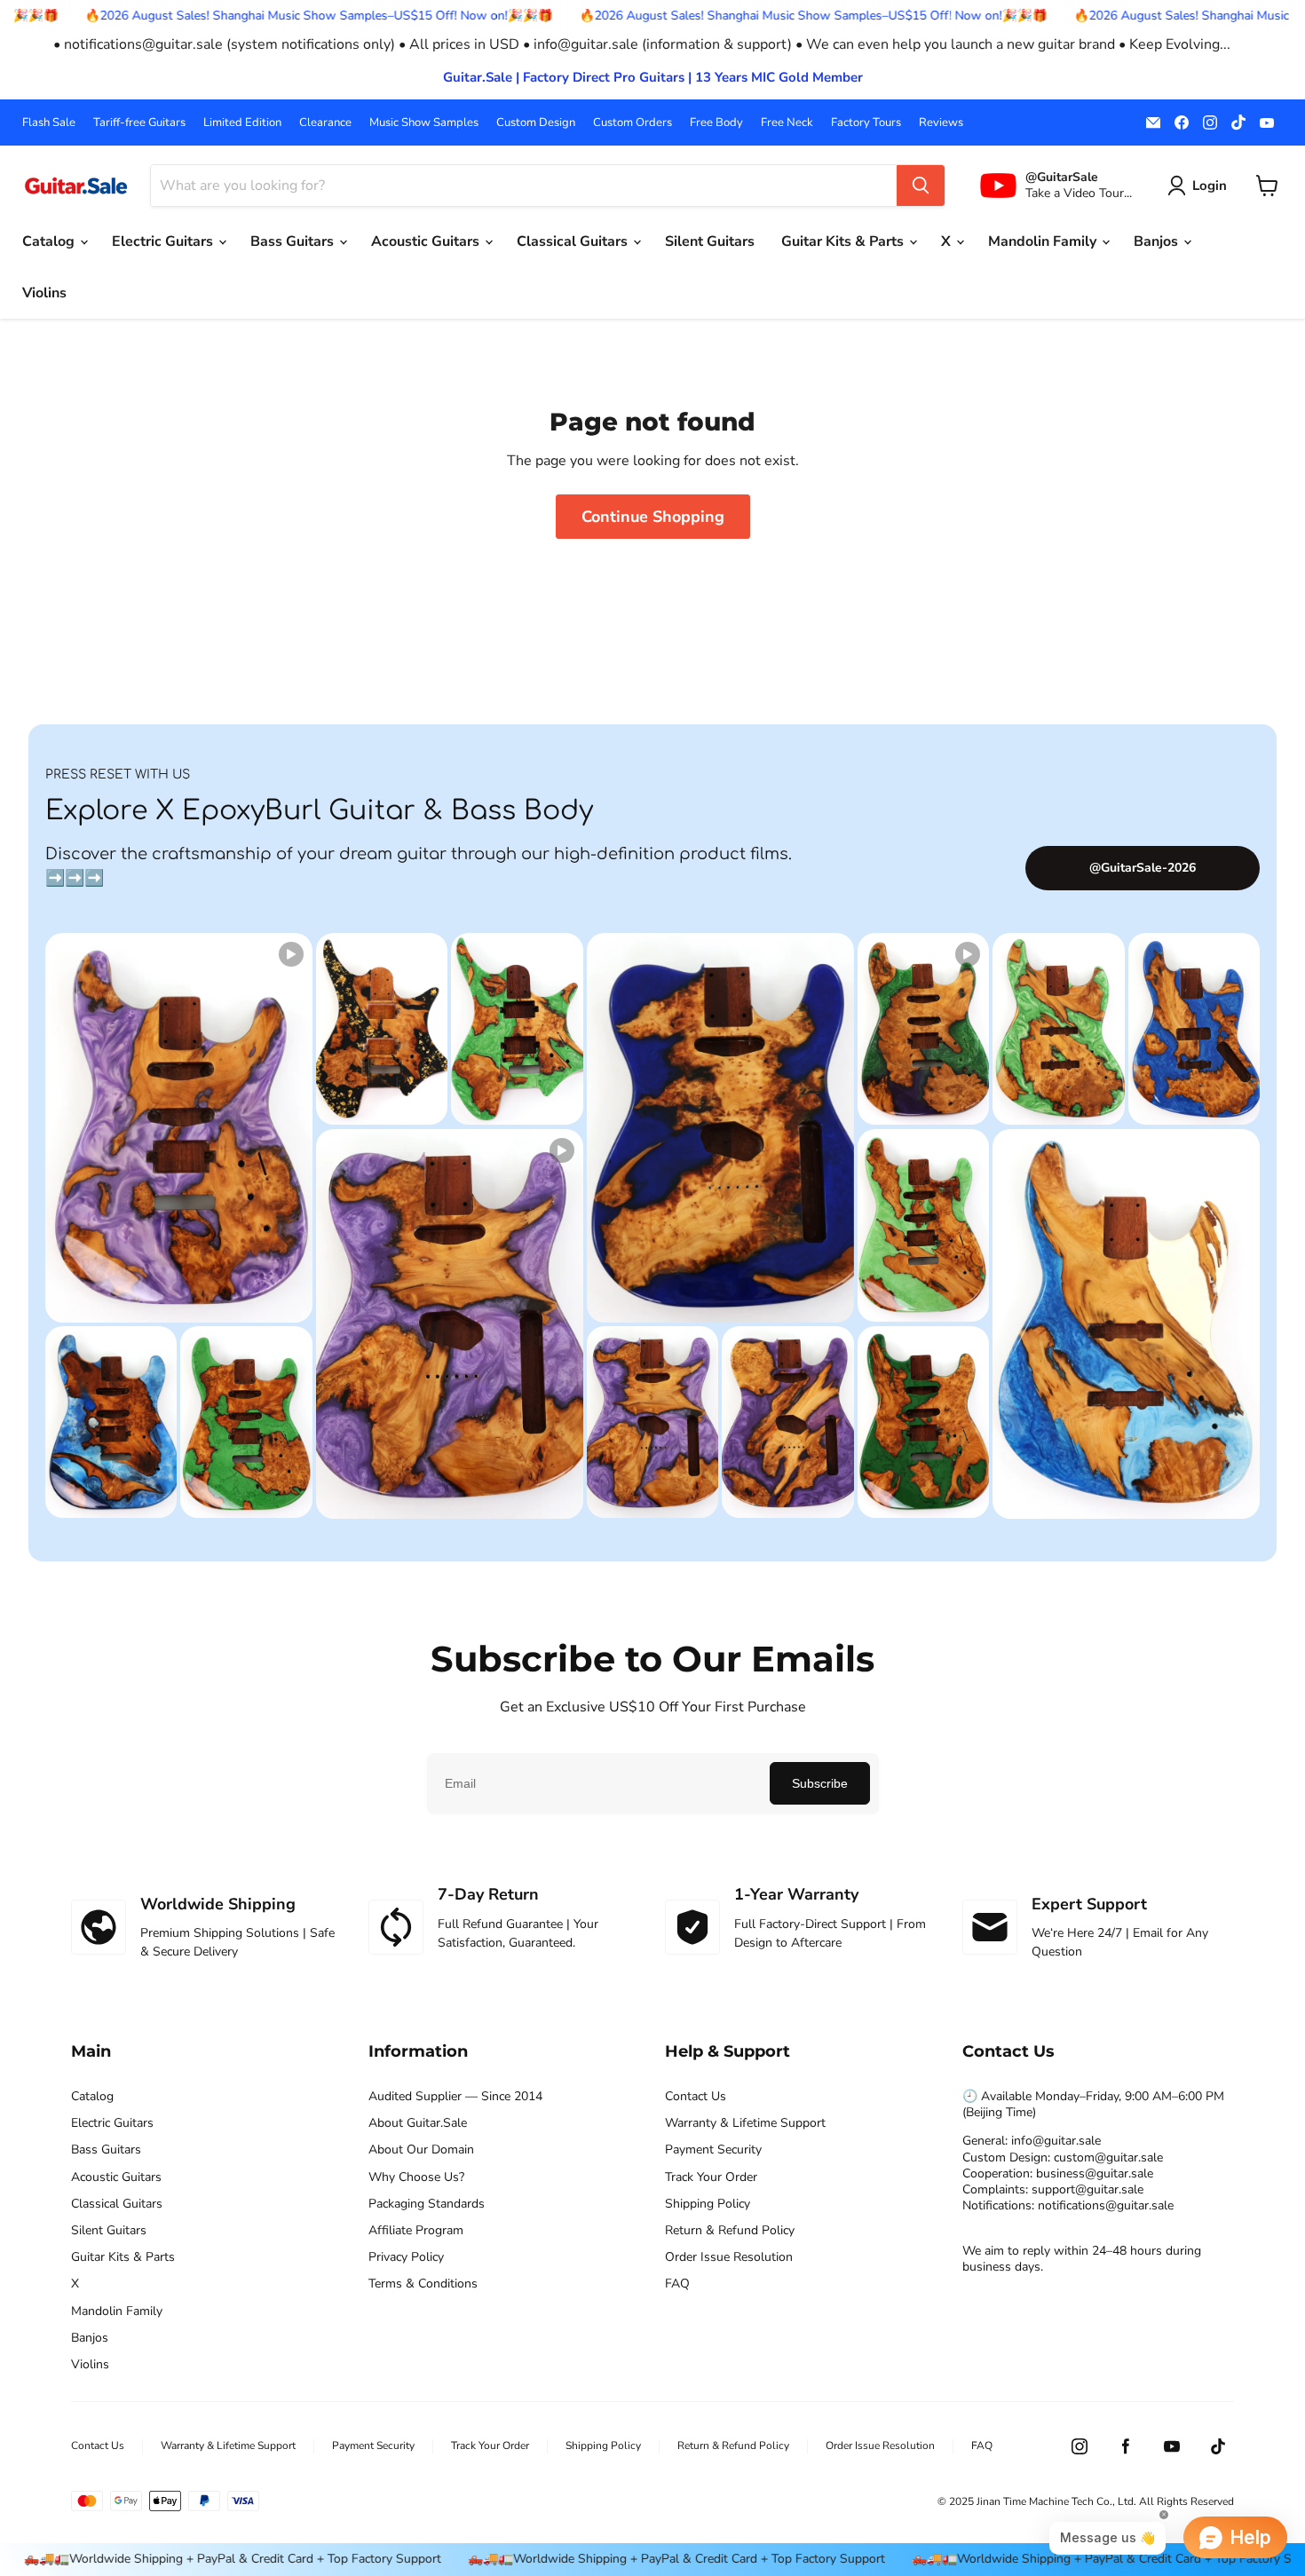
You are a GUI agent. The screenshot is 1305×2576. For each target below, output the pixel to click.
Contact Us (696, 2097)
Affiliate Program (416, 2231)
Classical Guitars (574, 241)
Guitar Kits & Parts (844, 241)
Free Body (716, 123)
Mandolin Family (1044, 241)
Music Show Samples (424, 123)
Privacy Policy (406, 2257)
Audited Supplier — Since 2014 (455, 2097)
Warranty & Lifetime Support (745, 2123)
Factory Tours (866, 123)
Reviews (941, 123)
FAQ (677, 2284)
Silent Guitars (710, 241)
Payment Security (713, 2150)
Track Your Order (711, 2177)
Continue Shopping (653, 517)
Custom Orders (633, 123)
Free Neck (787, 123)
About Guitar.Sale (418, 2123)
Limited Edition (242, 123)
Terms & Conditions (423, 2284)
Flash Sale (49, 123)
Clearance (325, 123)
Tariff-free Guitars (139, 123)
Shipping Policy (708, 2204)
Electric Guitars (164, 241)
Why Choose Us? (416, 2177)
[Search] (921, 186)
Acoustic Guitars (427, 241)
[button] (1201, 186)
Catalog (50, 241)
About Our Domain (421, 2150)
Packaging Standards (427, 2204)
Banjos (1158, 241)
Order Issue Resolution (729, 2257)
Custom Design (536, 123)
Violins (44, 293)
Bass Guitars (294, 241)
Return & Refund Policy (730, 2231)
